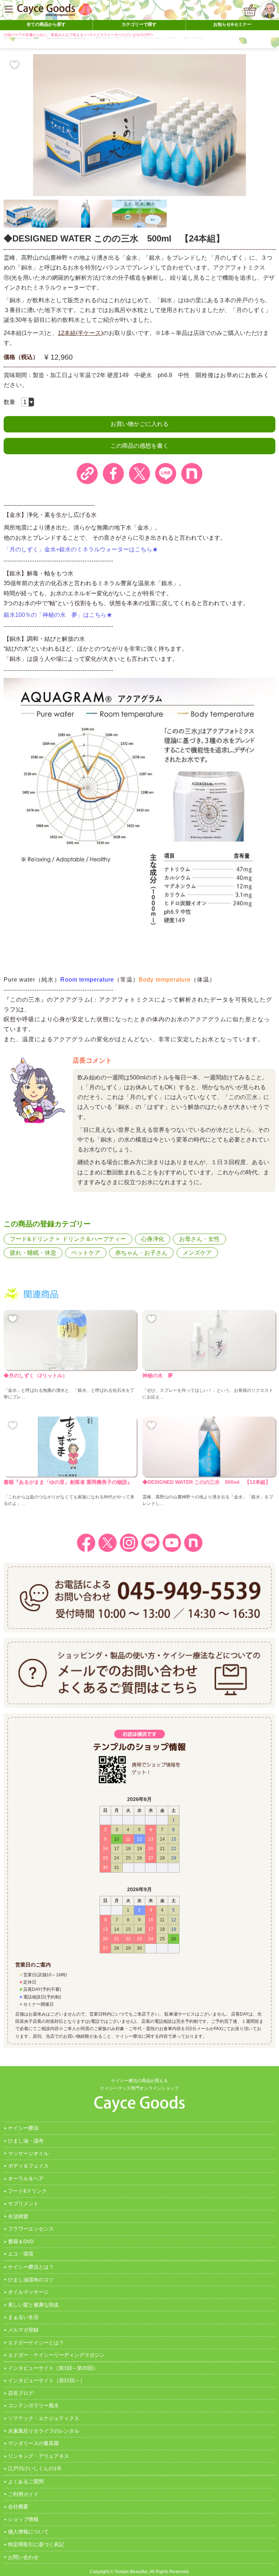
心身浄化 (153, 1239)
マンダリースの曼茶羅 (33, 2443)
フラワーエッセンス (31, 2229)
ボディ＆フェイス (28, 2166)
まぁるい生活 (23, 2317)
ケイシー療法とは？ (31, 2267)
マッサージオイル (28, 2153)
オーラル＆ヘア (26, 2178)
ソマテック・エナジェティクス (44, 2418)
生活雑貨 (18, 2216)
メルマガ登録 (23, 2330)
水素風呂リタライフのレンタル (44, 2431)
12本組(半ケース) (80, 333)
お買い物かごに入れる (139, 424)
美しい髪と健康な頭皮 (33, 2305)
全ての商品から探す (46, 24)
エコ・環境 (21, 2254)
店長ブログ (21, 2393)
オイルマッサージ (28, 2292)
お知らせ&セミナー (232, 24)
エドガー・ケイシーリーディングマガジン (56, 2355)
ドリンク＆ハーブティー (94, 1239)
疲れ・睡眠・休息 (33, 1253)
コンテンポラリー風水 (33, 2405)
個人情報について (28, 2532)
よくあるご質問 (26, 2481)
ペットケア (86, 1253)
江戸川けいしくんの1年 (35, 2468)
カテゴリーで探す (139, 24)
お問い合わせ (23, 2557)
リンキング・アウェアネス (39, 2456)
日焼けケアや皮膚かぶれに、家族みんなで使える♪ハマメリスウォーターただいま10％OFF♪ (78, 35)
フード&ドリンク (32, 1239)
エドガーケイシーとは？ (36, 2343)
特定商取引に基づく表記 (36, 2544)
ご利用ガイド (23, 2494)
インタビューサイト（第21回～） (46, 2380)
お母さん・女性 (199, 1239)
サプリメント (23, 2204)
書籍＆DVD (21, 2241)
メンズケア (197, 1253)
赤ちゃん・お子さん (141, 1253)
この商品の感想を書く (139, 446)
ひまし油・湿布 (26, 2141)
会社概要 (18, 2507)
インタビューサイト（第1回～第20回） (53, 2368)
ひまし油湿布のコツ (31, 2280)
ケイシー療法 (23, 2128)
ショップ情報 (23, 2519)
